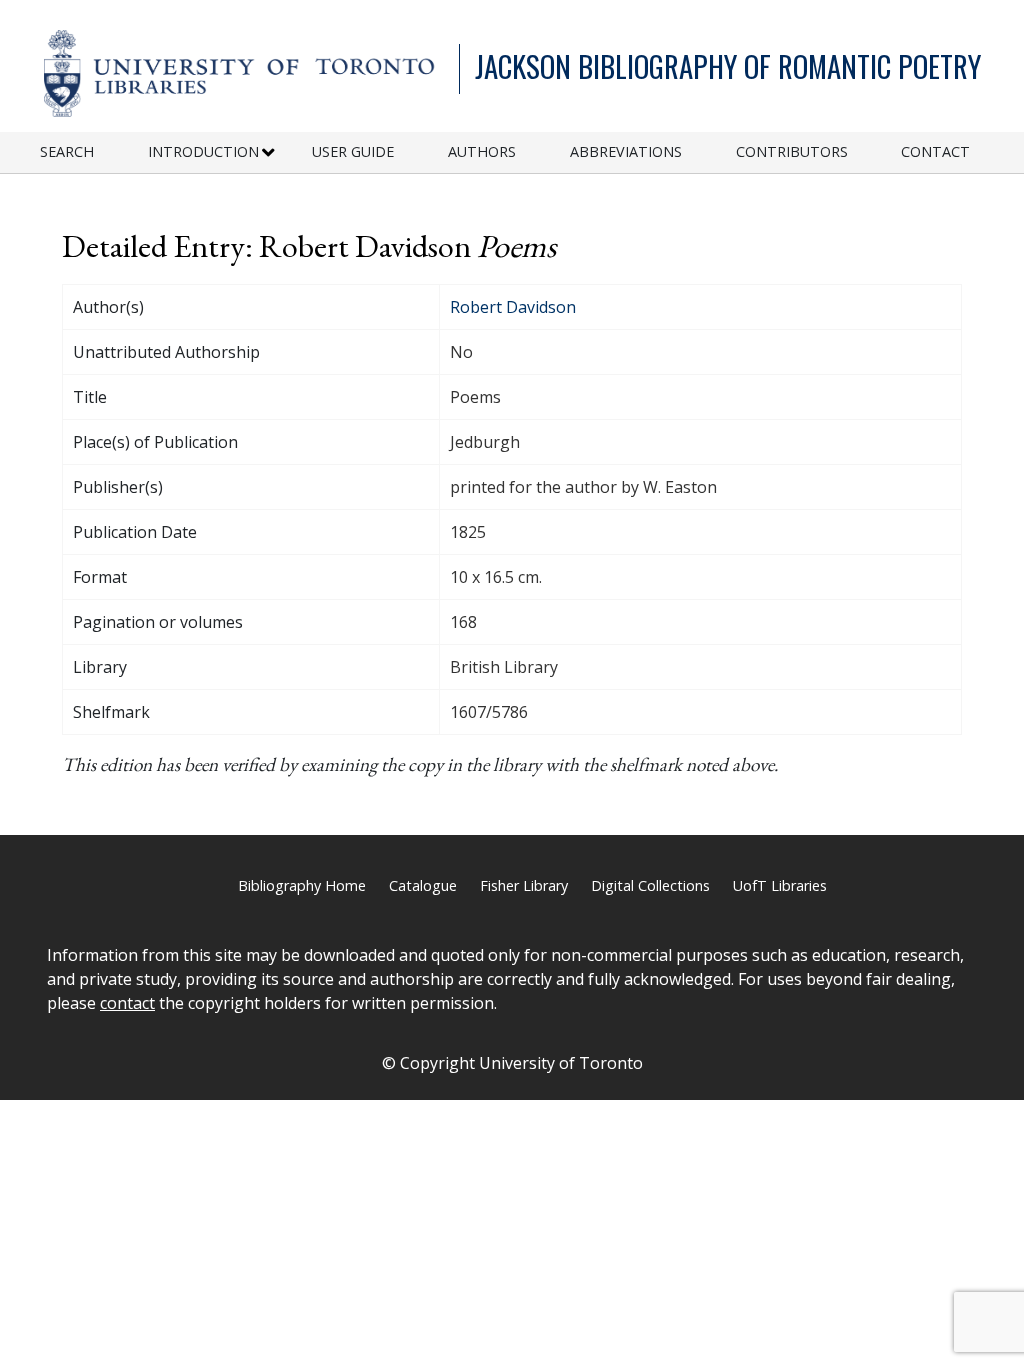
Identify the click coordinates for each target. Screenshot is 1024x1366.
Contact (935, 151)
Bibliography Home (302, 885)
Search (67, 151)
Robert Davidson (513, 307)
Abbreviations (626, 151)
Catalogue (423, 885)
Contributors (792, 151)
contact (127, 1003)
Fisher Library (524, 885)
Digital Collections (650, 885)
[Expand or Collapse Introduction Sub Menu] (268, 153)
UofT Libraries (780, 885)
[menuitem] (94, 152)
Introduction (203, 151)
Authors (482, 151)
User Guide (353, 151)
